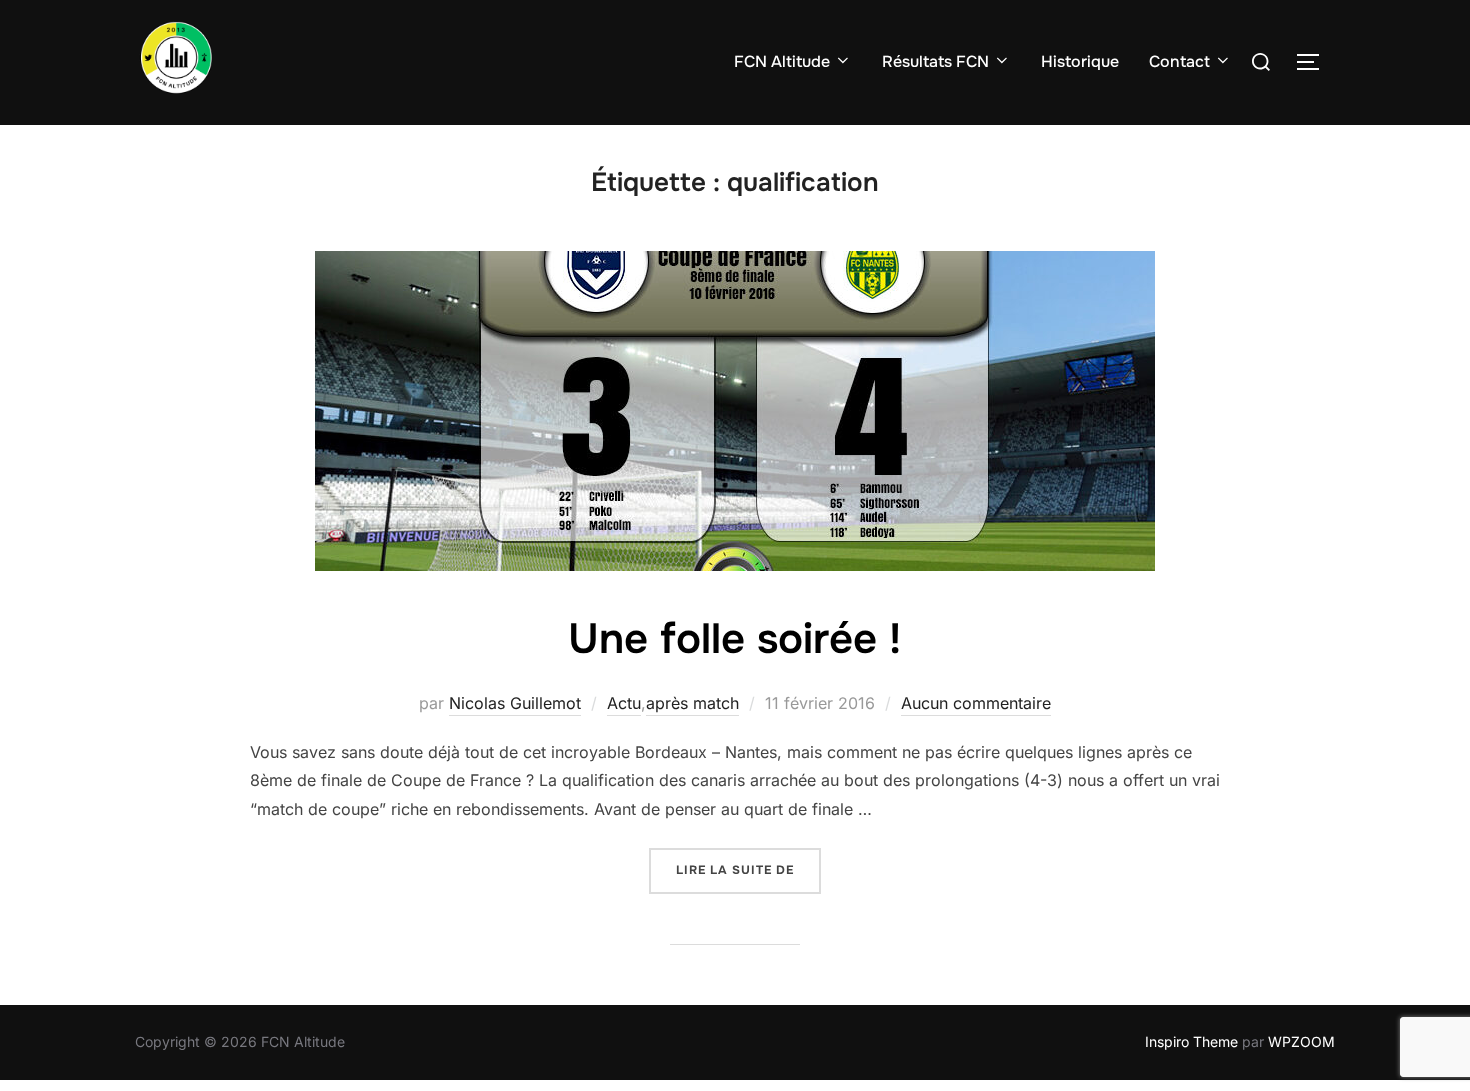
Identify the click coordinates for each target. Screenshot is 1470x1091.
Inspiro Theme (1191, 1041)
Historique (1080, 61)
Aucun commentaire (976, 703)
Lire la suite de (748, 869)
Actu (624, 703)
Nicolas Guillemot (515, 703)
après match (692, 703)
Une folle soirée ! (734, 639)
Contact (1179, 61)
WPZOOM (1301, 1041)
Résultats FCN (935, 61)
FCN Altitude (782, 61)
